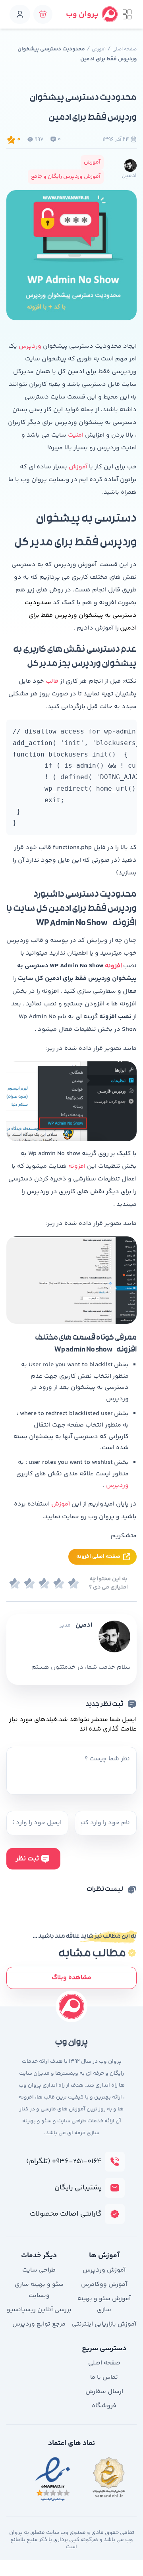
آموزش (99, 49)
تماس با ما (104, 2377)
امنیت (75, 435)
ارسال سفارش (104, 2392)
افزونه (113, 966)
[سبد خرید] (43, 14)
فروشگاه (104, 2406)
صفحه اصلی (125, 49)
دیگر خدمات (39, 2256)
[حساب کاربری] (20, 14)
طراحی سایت (39, 2270)
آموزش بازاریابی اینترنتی (104, 2324)
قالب (51, 681)
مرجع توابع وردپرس (39, 2324)
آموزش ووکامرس (104, 2284)
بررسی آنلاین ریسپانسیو (39, 2310)
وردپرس (30, 346)
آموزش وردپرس (104, 2270)
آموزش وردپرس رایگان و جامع (66, 177)
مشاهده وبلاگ (71, 1978)
